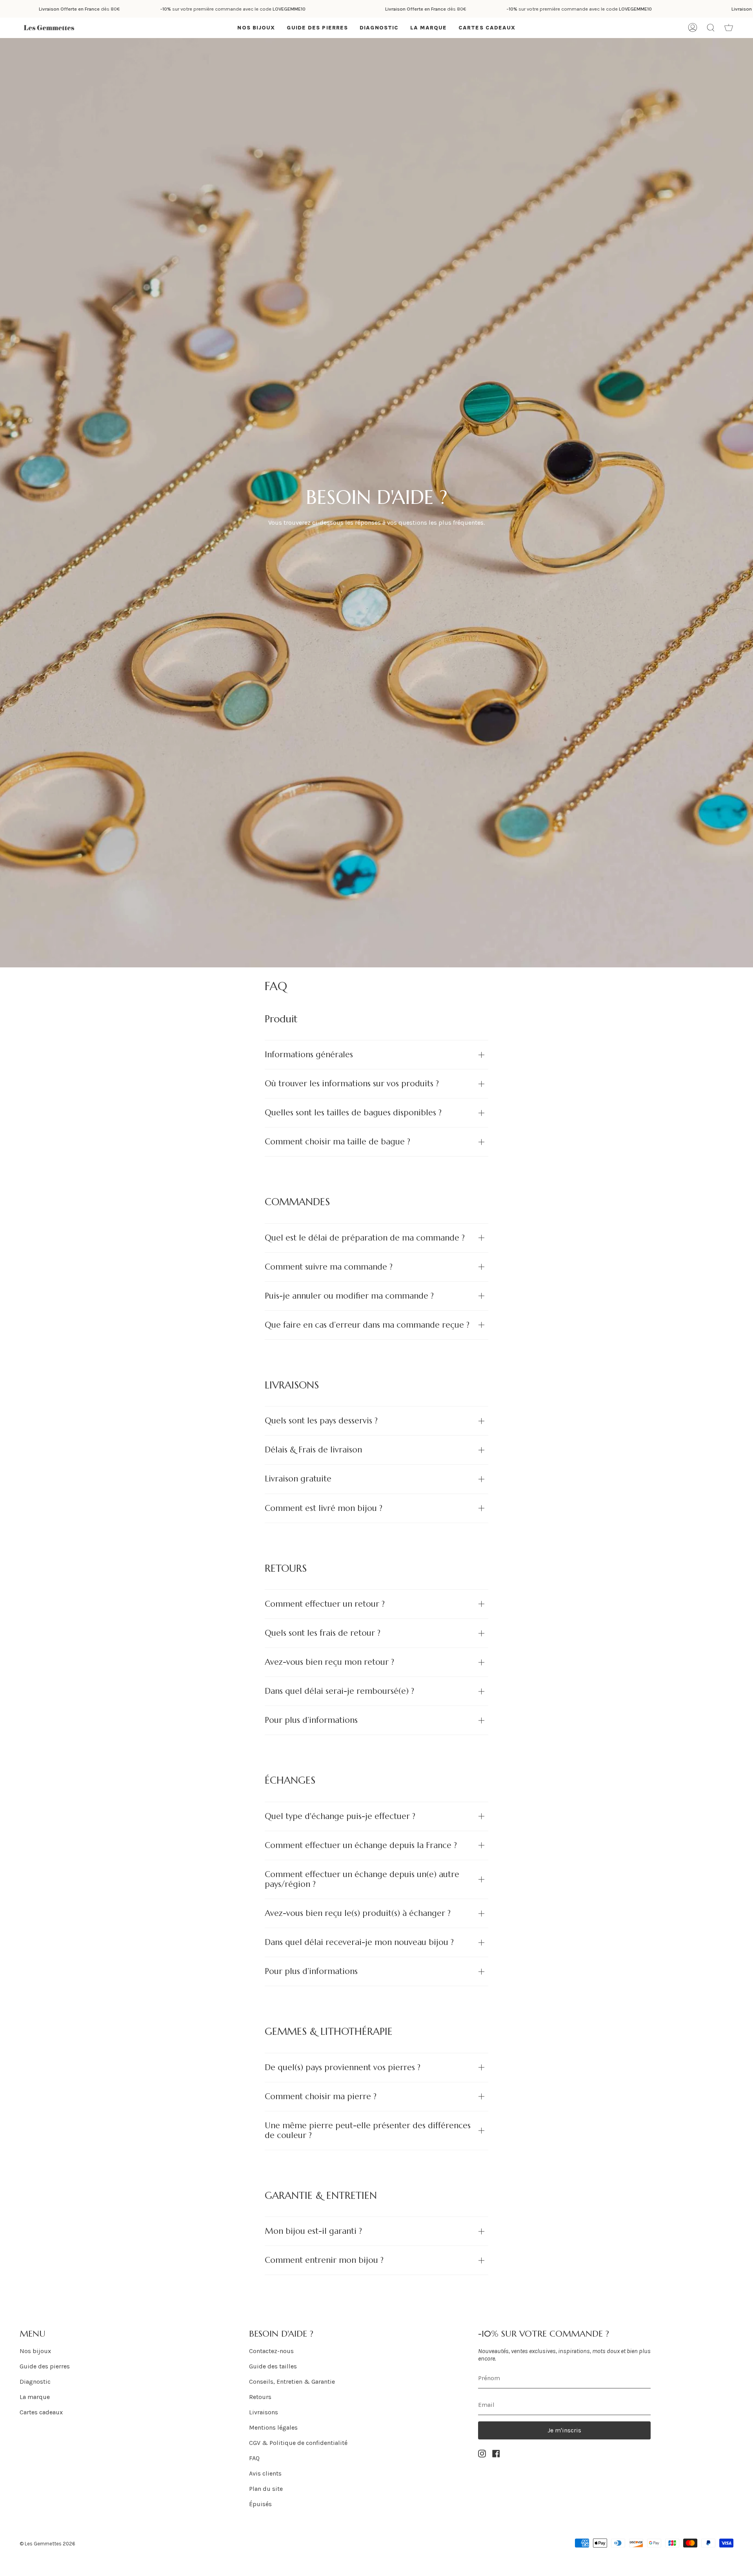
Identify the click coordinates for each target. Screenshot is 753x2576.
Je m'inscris (564, 2430)
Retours (260, 2397)
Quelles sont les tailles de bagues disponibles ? (353, 1113)
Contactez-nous (271, 2351)
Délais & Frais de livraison (313, 1450)
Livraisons (264, 2412)
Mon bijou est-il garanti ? (313, 2231)
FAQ (254, 2458)
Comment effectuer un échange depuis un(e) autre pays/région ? (362, 1879)
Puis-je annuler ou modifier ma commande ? (349, 1296)
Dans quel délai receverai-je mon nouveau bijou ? (359, 1942)
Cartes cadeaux (41, 2412)
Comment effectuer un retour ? (325, 1604)
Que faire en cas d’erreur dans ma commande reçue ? (367, 1325)
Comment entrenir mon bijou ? (324, 2260)
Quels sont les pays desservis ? (321, 1421)
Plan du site (266, 2489)
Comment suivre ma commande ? (329, 1267)
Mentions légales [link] (273, 2427)
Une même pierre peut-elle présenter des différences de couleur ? (368, 2130)
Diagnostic (35, 2382)
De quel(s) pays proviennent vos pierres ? (343, 2067)
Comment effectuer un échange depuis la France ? (361, 1845)
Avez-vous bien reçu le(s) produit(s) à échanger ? (358, 1913)
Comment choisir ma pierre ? (321, 2096)
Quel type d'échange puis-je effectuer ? (340, 1816)
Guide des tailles (273, 2366)
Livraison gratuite (298, 1479)
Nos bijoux (35, 2351)
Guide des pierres (45, 2366)
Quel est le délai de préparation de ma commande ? (365, 1238)
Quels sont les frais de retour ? (323, 1633)
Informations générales (309, 1054)
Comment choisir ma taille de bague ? (337, 1142)
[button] (256, 28)
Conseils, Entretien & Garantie (292, 2382)
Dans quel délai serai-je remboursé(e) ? (339, 1691)
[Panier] (729, 28)
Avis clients (265, 2473)
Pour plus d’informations (311, 1720)
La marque (35, 2397)
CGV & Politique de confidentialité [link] (298, 2443)
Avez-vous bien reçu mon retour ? (329, 1662)
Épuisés (260, 2504)
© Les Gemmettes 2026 (47, 2544)
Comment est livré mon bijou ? (324, 1508)
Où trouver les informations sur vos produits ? (352, 1084)
